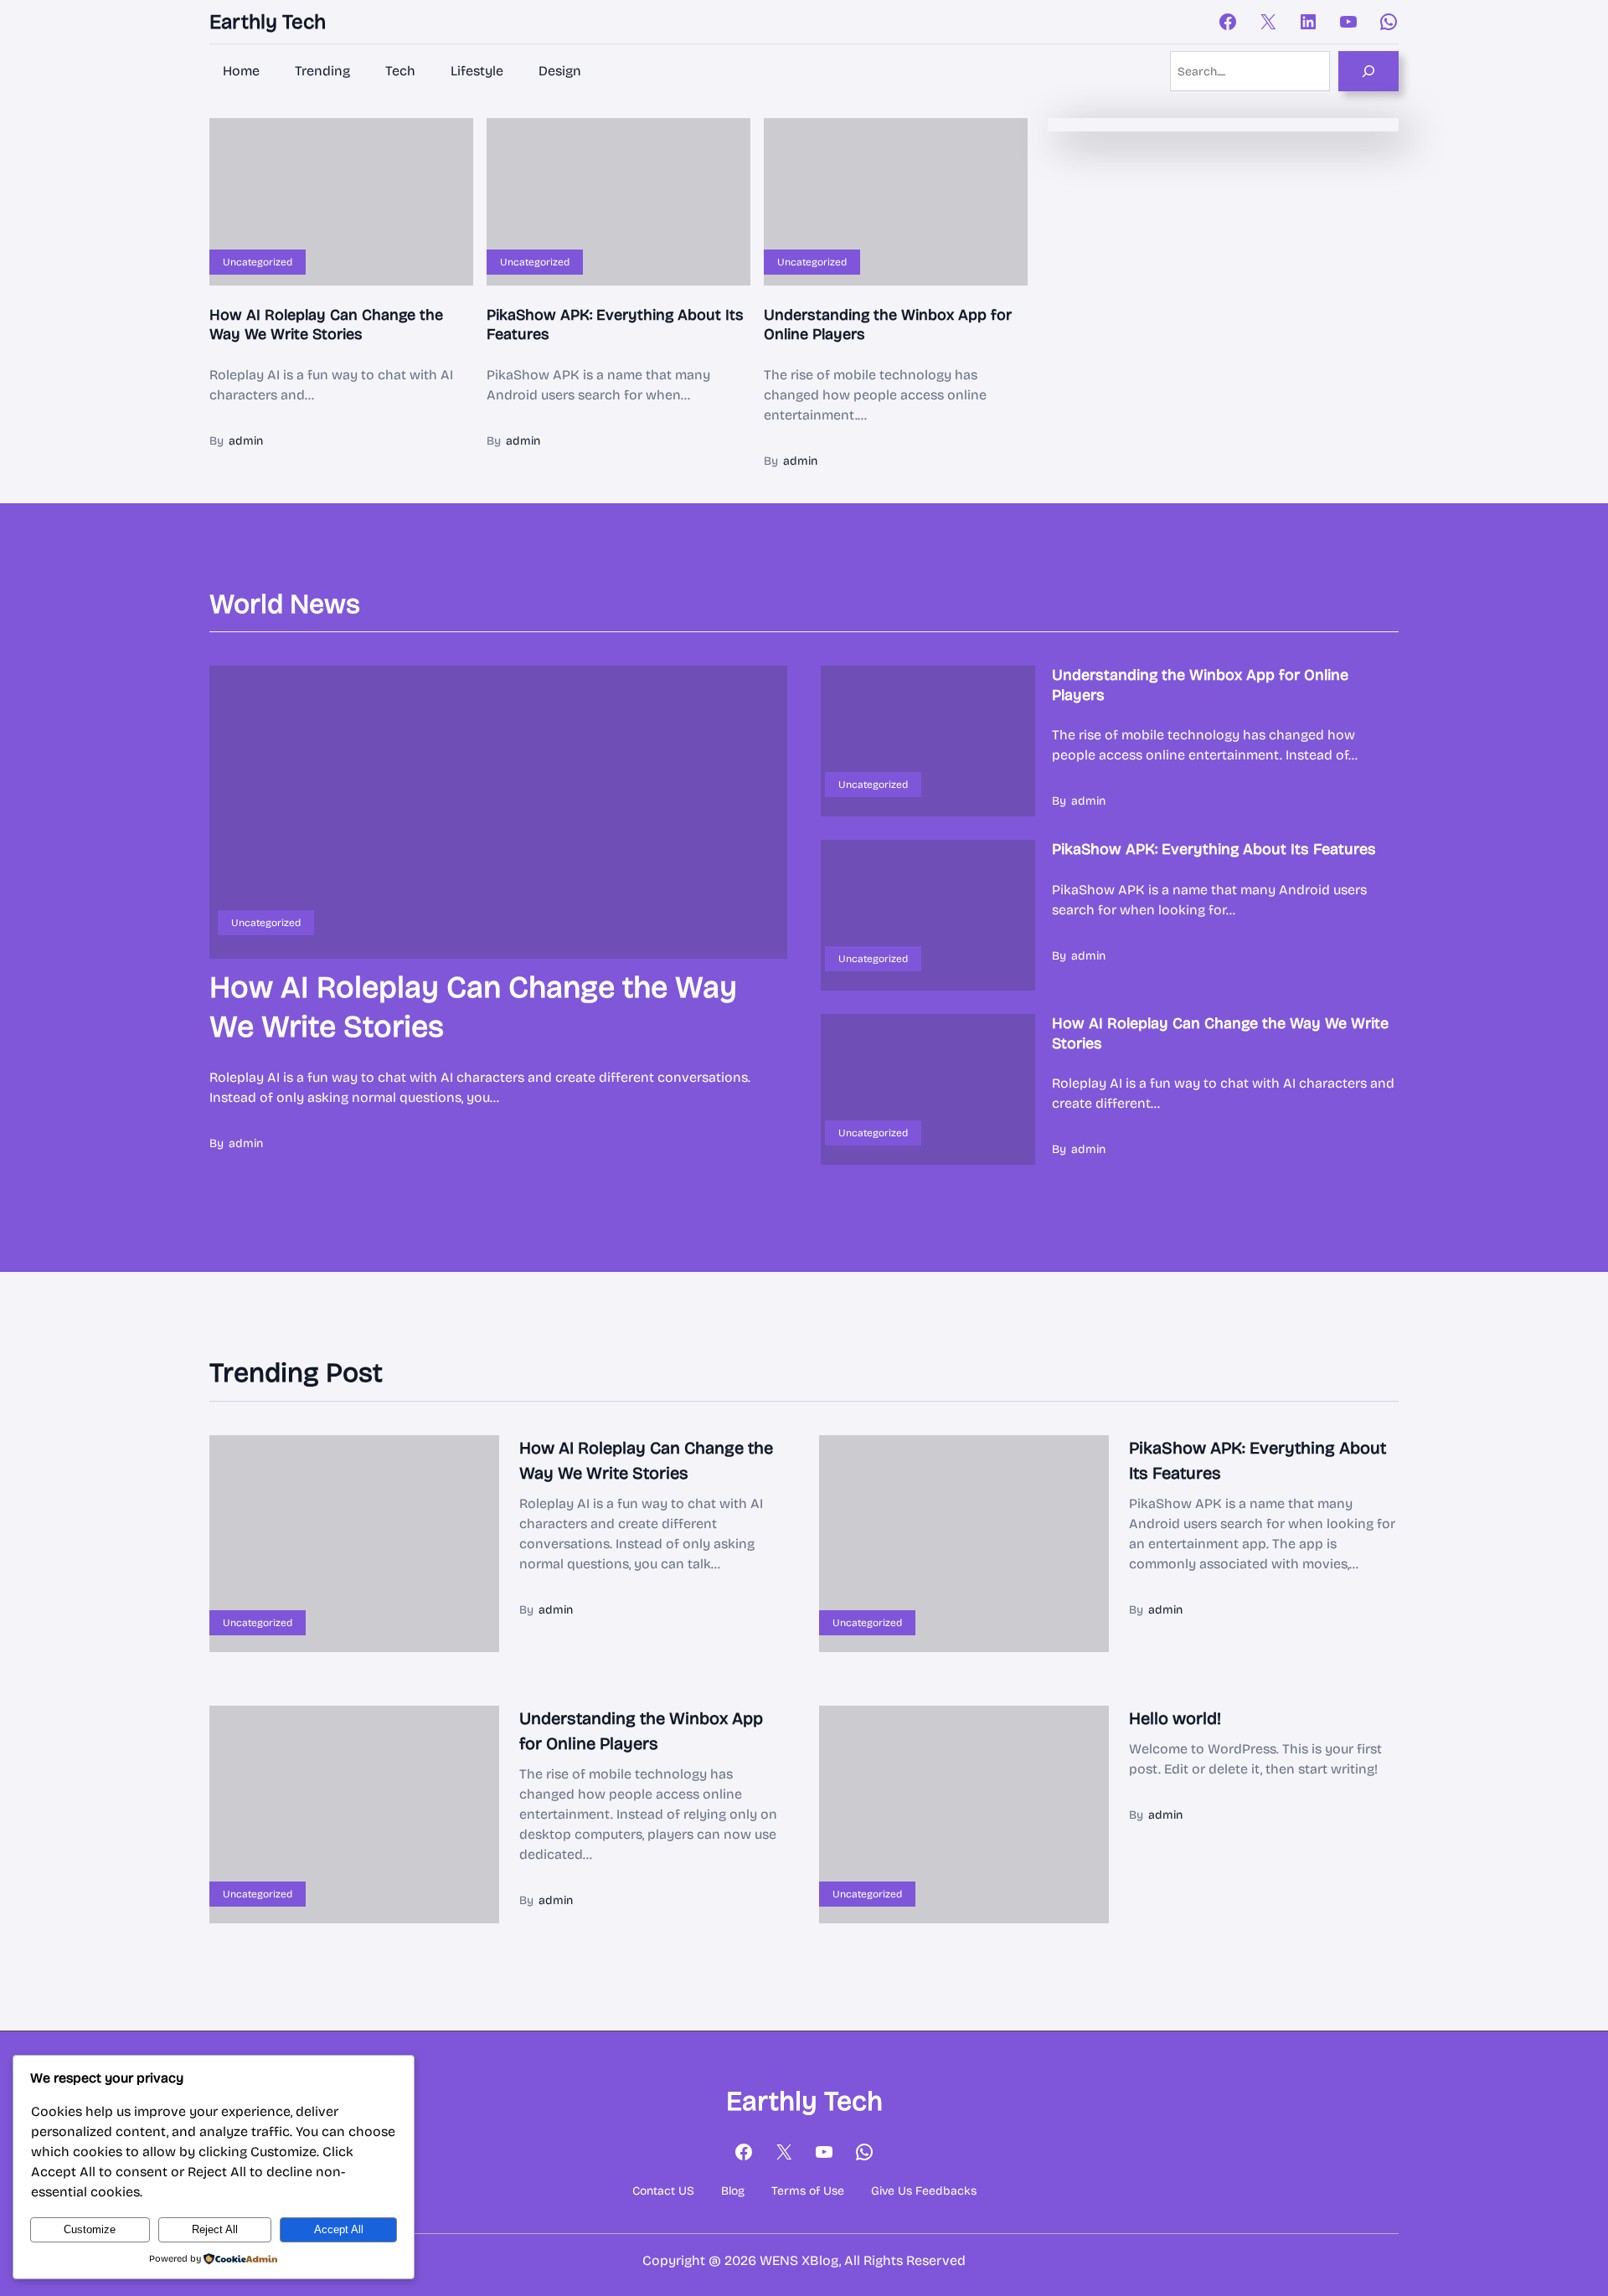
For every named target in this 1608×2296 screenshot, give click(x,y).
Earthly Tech (268, 22)
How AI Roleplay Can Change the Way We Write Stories (326, 324)
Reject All (215, 2229)
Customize (90, 2229)
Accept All (339, 2229)
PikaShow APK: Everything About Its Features (615, 324)
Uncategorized (258, 262)
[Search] (1368, 71)
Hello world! (1175, 1718)
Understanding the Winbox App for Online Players (888, 324)
